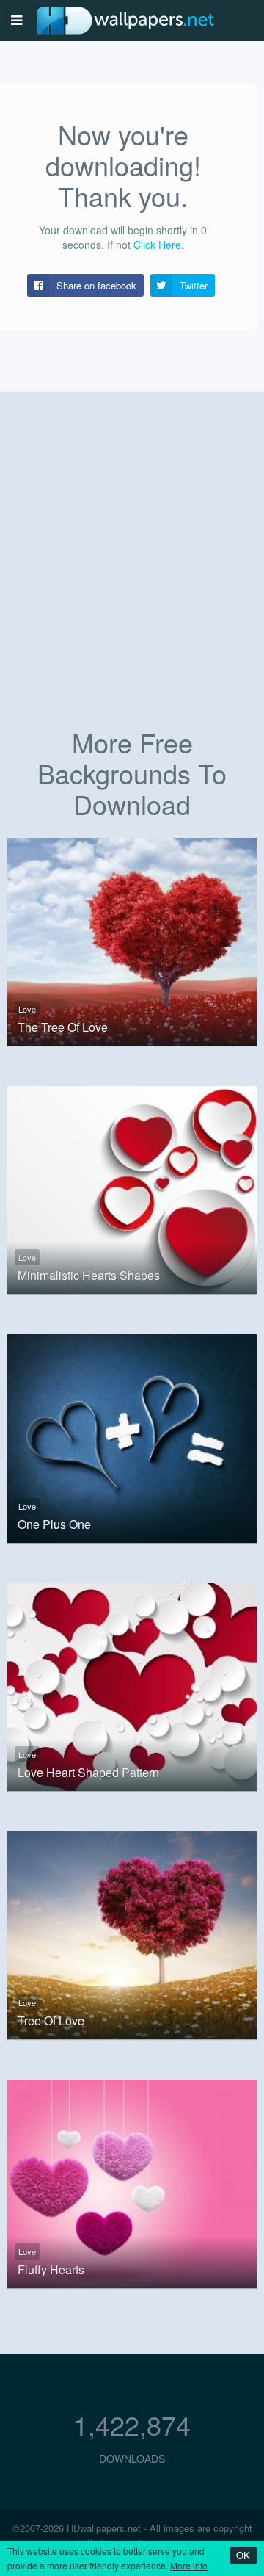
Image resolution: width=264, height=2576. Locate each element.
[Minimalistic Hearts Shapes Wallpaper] (132, 1188)
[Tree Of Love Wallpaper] (132, 1933)
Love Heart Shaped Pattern (88, 1773)
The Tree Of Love (63, 1027)
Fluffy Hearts (51, 2270)
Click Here (157, 245)
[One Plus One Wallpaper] (132, 1437)
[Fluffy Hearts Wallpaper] (132, 2182)
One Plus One (54, 1524)
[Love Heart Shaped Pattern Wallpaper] (132, 1685)
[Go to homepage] (125, 20)
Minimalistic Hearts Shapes (89, 1276)
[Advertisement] (132, 576)
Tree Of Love (51, 2021)
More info (189, 2565)
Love (27, 1009)
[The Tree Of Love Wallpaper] (132, 940)
